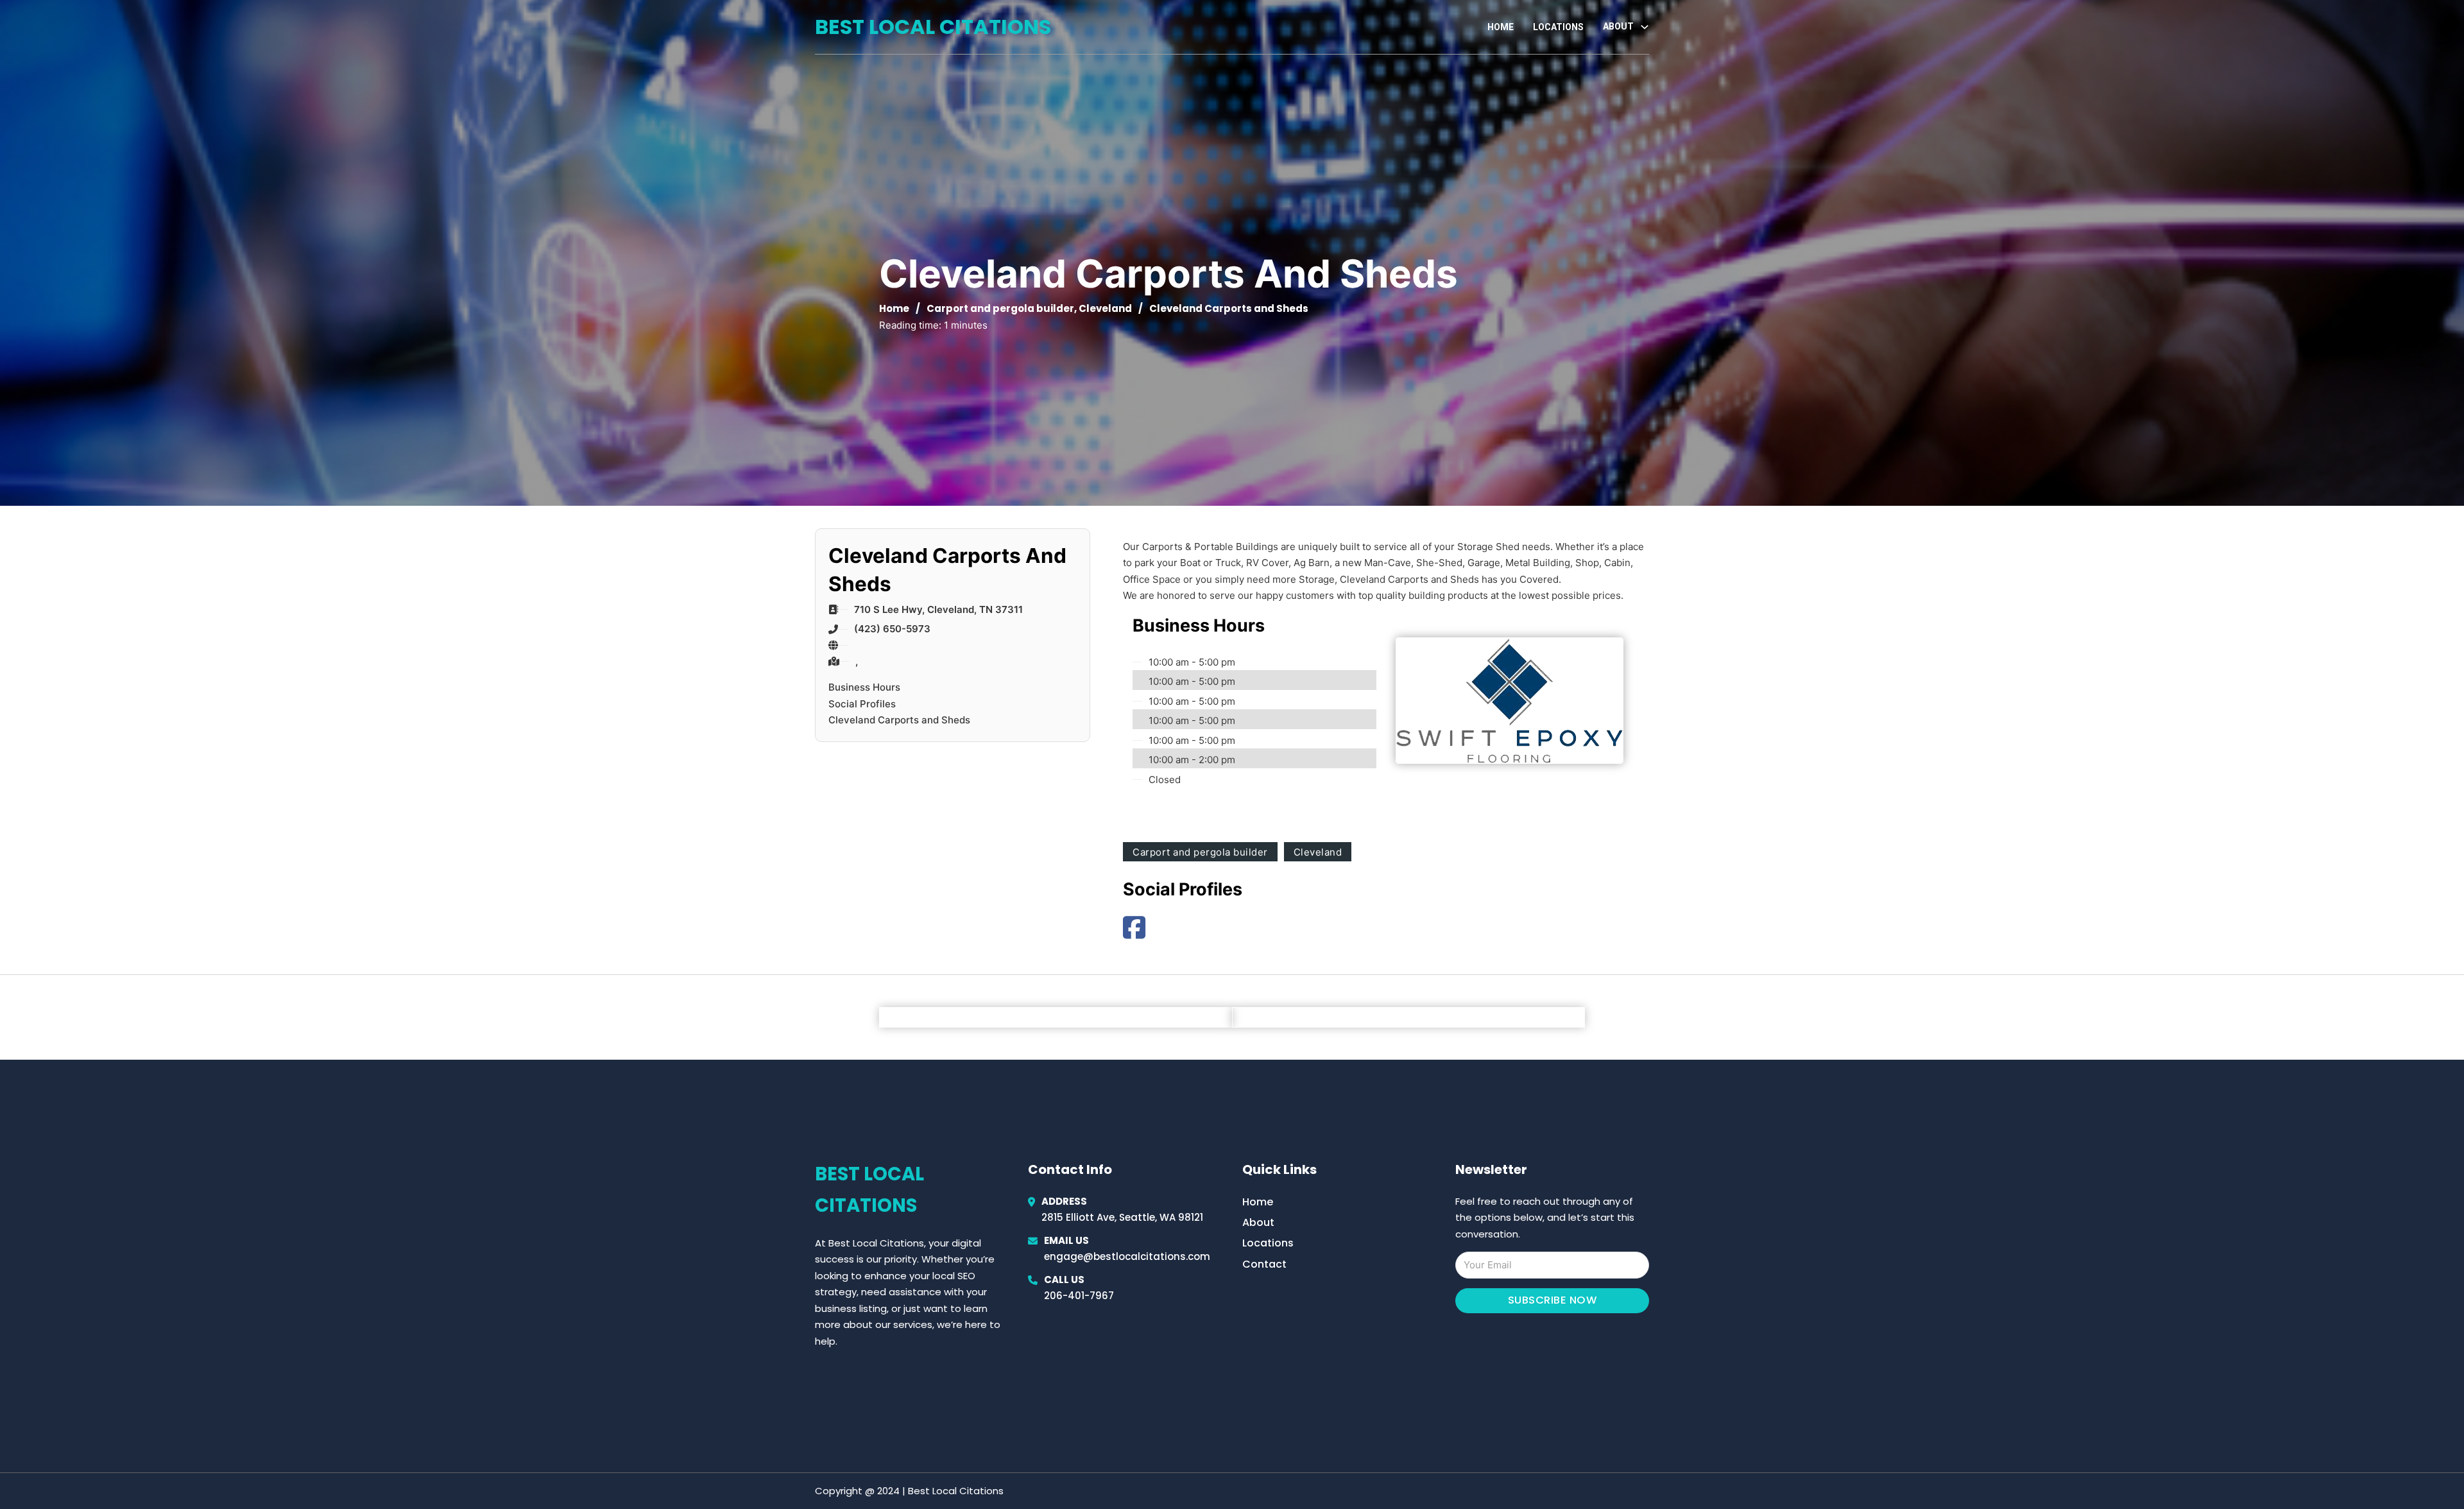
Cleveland (1105, 308)
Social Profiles (862, 704)
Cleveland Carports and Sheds (899, 720)
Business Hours (864, 687)
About (1258, 1222)
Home (1501, 27)
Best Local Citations (933, 27)
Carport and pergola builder (1000, 308)
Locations (1558, 27)
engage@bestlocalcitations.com (1127, 1256)
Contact (1264, 1264)
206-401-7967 (1079, 1296)
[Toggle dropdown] (1645, 27)
